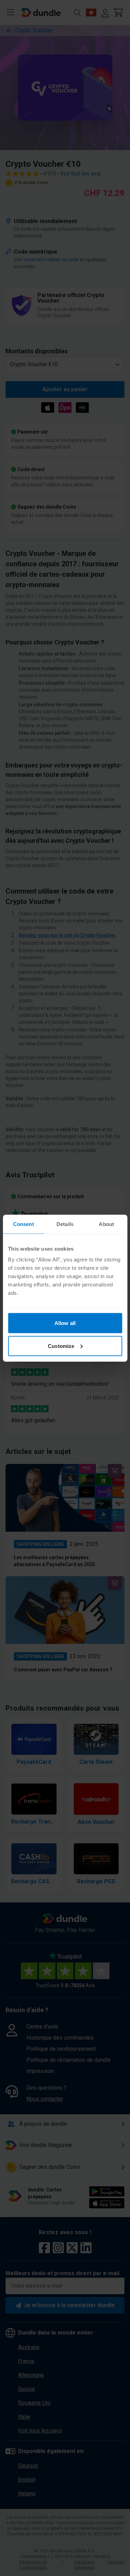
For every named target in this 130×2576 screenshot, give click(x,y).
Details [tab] (65, 1224)
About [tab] (106, 1224)
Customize (61, 1346)
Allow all (65, 1323)
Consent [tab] (24, 1224)
